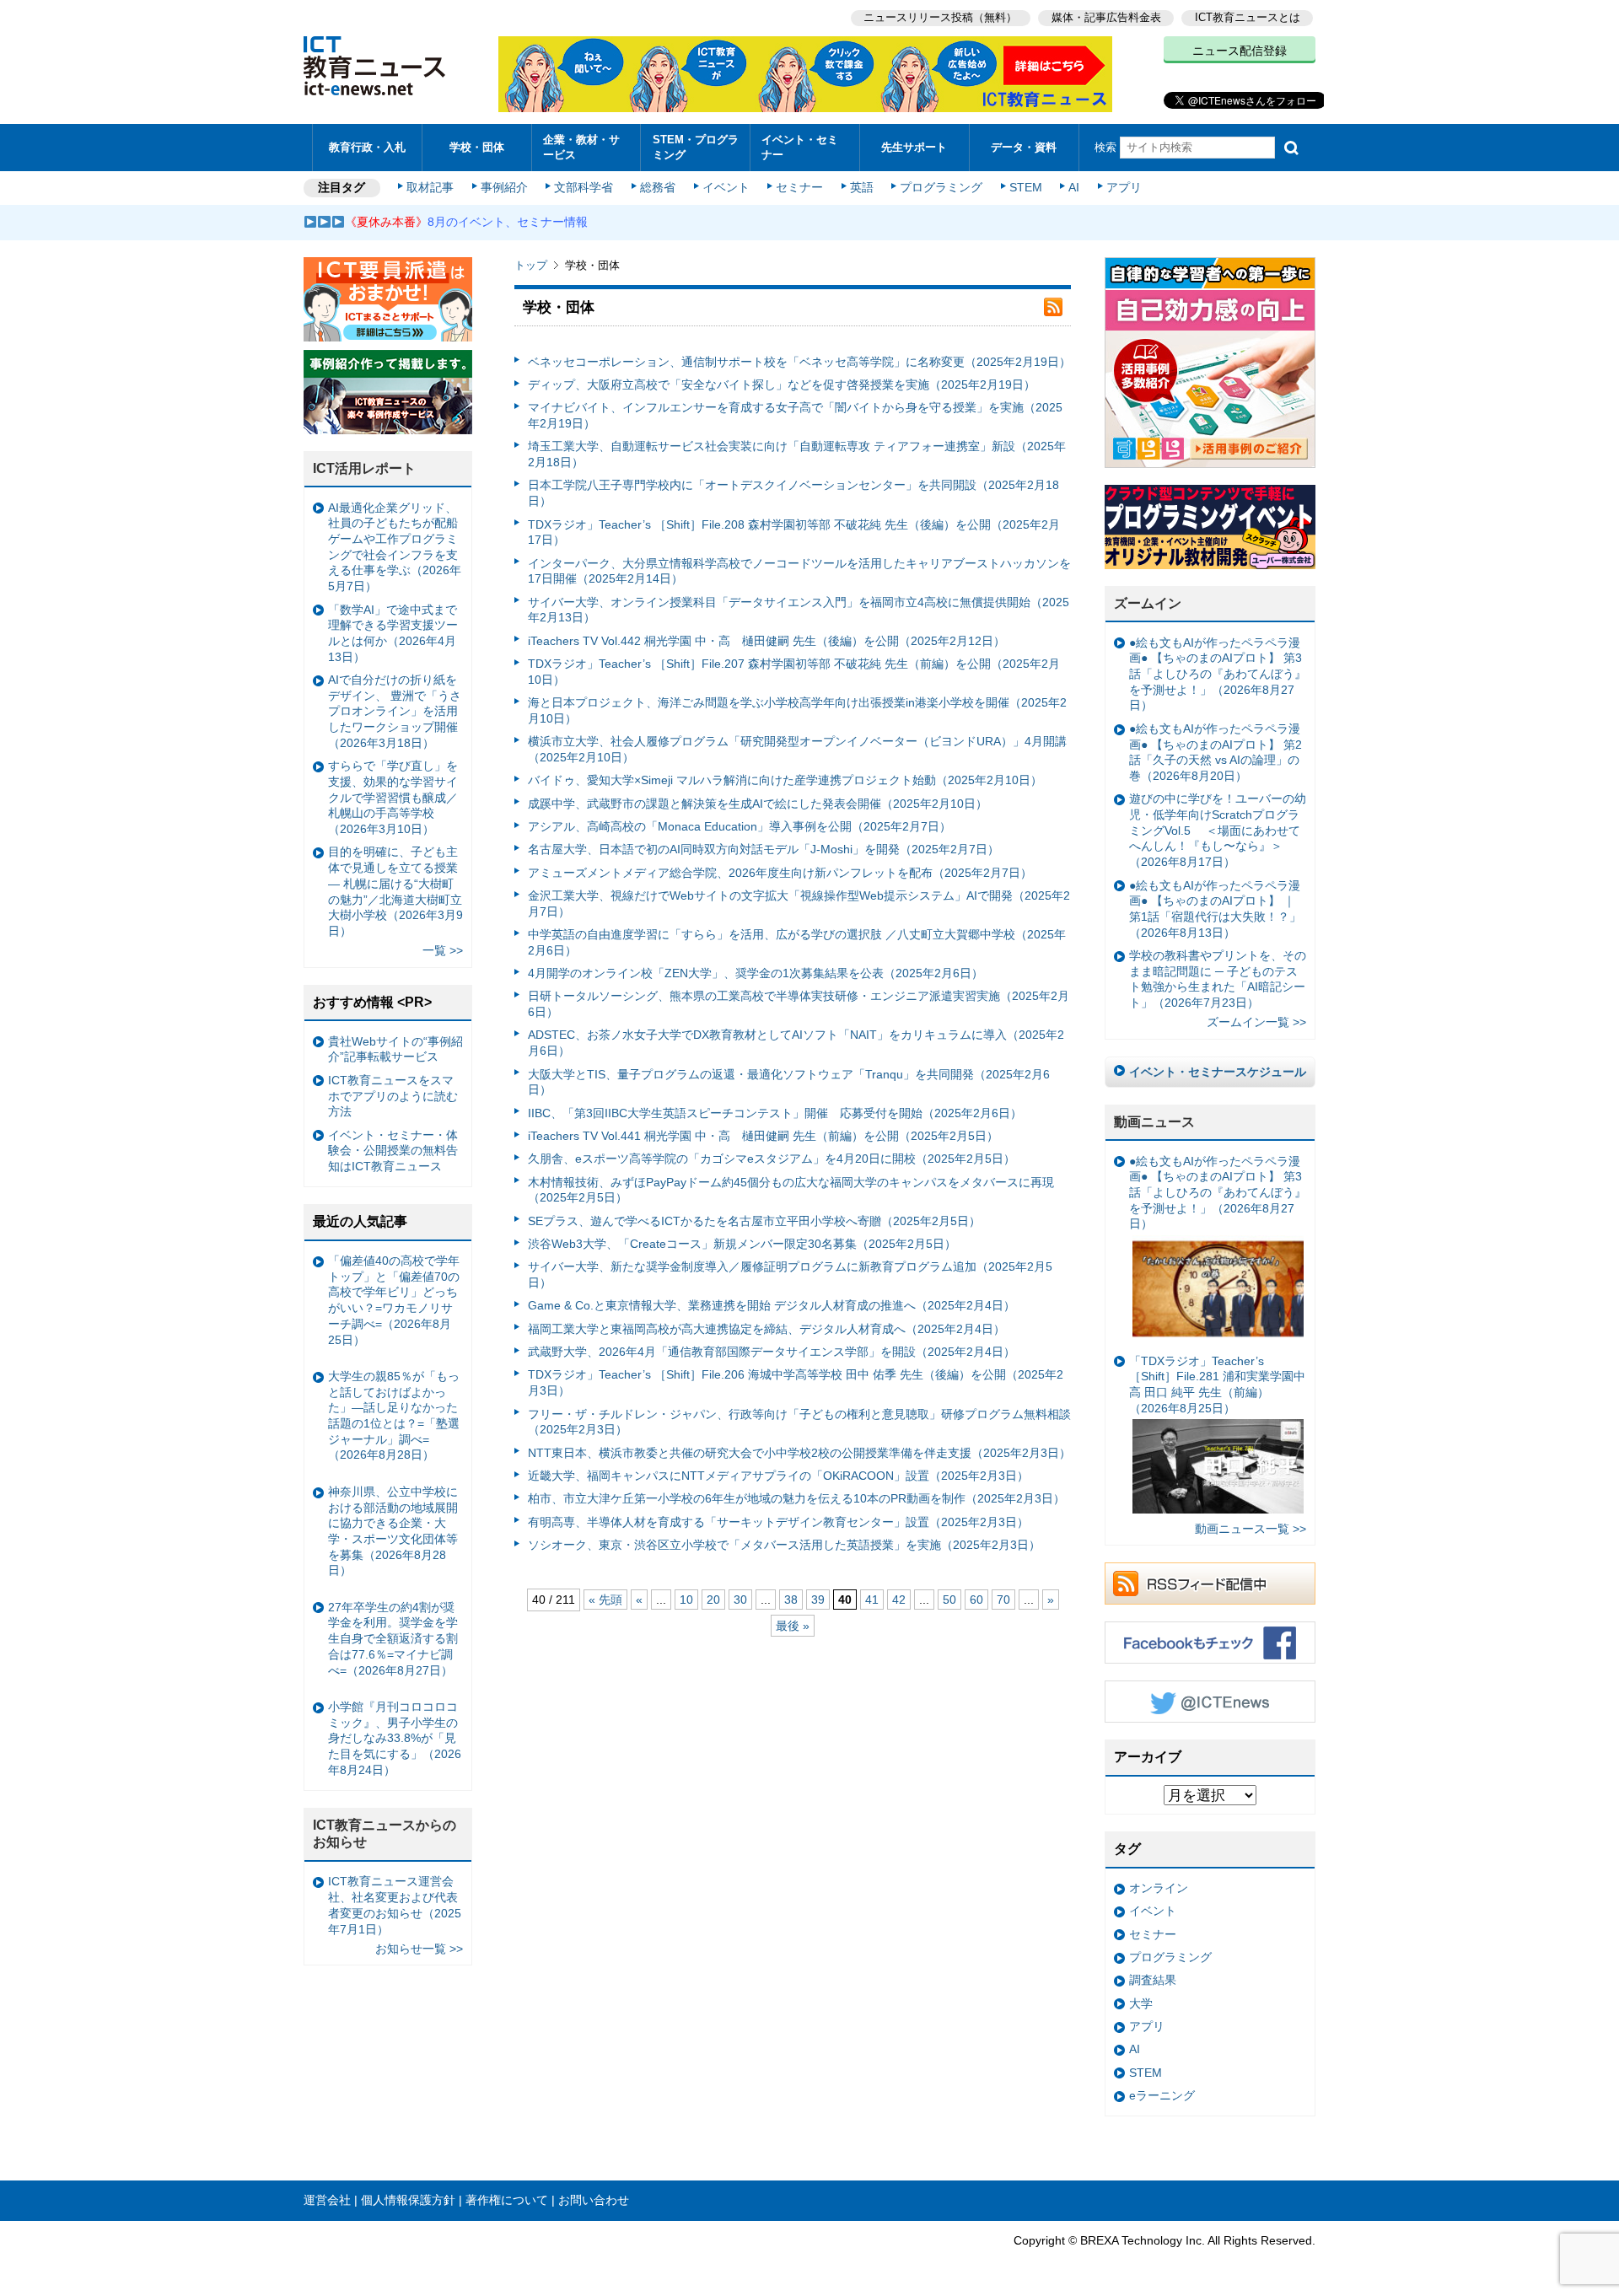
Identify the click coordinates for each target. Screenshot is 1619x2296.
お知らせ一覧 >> (419, 1949)
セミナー (799, 187)
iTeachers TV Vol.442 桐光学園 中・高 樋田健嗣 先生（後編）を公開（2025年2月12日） (766, 641)
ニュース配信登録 (1240, 51)
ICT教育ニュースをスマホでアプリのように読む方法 (393, 1096)
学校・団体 (477, 147)
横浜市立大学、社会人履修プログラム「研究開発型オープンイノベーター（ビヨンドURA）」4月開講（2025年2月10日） (797, 749)
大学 (1141, 2003)
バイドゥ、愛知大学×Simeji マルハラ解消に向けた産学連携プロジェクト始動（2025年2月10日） (785, 780)
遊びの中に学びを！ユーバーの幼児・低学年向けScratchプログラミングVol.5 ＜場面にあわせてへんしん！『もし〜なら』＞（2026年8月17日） (1218, 830)
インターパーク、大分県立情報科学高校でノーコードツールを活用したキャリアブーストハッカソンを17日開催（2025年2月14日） (799, 571)
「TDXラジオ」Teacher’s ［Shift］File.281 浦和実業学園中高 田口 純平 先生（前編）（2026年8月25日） (1217, 1385)
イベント (726, 187)
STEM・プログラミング (696, 147)
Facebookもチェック (1210, 1643)
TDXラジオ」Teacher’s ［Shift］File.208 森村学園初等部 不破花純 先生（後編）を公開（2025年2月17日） (794, 532)
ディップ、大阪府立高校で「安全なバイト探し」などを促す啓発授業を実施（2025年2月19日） (782, 384)
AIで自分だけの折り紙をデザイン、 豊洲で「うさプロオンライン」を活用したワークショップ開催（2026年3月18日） (395, 711)
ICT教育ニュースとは (1248, 17)
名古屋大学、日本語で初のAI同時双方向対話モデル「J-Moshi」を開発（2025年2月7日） (764, 849)
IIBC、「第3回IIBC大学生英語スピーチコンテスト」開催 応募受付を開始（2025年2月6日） (775, 1113)
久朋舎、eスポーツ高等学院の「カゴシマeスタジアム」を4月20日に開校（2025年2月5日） (772, 1159)
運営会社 (327, 2200)
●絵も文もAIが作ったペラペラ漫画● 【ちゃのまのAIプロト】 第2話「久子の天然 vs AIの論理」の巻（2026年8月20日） (1216, 752)
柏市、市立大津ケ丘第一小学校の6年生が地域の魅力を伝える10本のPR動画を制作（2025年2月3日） (796, 1498)
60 (976, 1600)
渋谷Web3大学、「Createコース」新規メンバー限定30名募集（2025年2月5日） (742, 1244)
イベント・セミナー (800, 147)
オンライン (1159, 1888)
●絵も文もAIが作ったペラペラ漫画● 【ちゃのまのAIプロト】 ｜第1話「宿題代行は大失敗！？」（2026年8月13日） (1215, 909)
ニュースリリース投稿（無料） (940, 17)
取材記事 (430, 187)
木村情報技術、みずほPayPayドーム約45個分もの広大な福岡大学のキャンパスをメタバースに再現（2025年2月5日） (791, 1190)
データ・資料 (1024, 147)
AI (1074, 187)
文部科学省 (584, 187)
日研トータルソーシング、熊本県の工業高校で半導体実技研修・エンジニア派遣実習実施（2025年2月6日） (799, 1004)
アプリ (1124, 187)
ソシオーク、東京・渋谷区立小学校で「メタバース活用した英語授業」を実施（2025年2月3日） (784, 1545)
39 (818, 1600)
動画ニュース (1154, 1122)
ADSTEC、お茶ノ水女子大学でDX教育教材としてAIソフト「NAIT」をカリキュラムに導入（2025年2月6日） (796, 1043)
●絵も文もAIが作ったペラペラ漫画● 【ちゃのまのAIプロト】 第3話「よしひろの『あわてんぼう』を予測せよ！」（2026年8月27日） (1218, 674)
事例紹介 (504, 187)
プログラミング (941, 187)
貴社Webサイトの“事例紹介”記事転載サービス (395, 1049)
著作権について (507, 2200)
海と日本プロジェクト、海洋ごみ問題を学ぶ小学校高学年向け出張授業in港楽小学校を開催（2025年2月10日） (797, 710)
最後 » (793, 1626)
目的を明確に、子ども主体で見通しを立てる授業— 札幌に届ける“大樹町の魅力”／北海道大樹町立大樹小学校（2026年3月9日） (395, 891)
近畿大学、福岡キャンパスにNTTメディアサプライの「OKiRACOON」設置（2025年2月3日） (778, 1476)
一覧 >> (443, 950)
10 (686, 1600)
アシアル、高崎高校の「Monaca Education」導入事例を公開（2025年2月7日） (740, 826)
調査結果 (1153, 1980)
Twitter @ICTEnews (1210, 1702)
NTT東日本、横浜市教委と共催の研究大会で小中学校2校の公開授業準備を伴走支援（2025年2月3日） (799, 1453)
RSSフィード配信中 (1210, 1584)
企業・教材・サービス (581, 147)
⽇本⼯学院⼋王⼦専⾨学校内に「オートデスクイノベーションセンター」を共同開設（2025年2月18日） (793, 493)
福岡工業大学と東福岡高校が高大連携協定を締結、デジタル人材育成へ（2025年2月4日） (766, 1329)
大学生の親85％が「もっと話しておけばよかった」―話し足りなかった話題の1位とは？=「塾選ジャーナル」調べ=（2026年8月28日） (394, 1416)
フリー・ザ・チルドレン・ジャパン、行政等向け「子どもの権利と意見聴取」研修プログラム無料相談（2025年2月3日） (799, 1422)
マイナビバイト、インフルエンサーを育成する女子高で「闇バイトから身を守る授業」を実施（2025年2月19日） (795, 415)
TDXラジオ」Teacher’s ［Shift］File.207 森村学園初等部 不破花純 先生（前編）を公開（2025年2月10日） (794, 672)
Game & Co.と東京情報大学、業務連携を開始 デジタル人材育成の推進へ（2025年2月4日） (772, 1305)
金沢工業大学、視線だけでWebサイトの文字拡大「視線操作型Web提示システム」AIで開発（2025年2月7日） (799, 903)
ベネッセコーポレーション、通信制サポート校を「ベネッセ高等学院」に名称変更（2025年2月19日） (799, 362)
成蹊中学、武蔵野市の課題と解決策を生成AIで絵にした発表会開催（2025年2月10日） (758, 804)
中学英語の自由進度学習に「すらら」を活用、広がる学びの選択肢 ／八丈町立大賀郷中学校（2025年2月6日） (797, 942)
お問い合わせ (594, 2200)
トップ (531, 265)
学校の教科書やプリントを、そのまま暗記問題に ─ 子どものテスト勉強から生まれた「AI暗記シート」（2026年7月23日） (1218, 979)
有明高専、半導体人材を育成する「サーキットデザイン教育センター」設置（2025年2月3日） (778, 1522)
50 (949, 1600)
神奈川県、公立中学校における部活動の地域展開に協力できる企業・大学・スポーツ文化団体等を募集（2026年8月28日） (393, 1531)
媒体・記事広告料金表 (1106, 17)
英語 (862, 187)
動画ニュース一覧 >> (1251, 1529)
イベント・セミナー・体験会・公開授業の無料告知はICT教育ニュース (393, 1151)
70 (1003, 1600)
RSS (1053, 307)
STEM (1026, 187)
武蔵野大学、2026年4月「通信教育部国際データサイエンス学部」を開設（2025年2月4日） (772, 1352)
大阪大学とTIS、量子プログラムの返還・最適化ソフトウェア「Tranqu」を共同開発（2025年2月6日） (789, 1082)
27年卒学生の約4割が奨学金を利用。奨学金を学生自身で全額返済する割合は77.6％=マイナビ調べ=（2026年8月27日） (393, 1639)
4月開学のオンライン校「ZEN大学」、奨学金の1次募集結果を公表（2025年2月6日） (756, 973)
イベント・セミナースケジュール (1218, 1072)
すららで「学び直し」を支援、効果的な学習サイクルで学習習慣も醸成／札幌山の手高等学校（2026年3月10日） (393, 797)
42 (899, 1600)
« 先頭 (605, 1600)
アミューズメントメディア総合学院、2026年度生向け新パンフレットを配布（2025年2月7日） (780, 873)
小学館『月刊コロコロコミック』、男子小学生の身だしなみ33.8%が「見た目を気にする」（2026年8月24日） (395, 1738)
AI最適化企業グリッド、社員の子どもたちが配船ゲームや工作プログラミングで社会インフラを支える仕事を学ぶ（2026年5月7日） (395, 547)
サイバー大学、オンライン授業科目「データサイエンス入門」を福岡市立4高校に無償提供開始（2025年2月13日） (799, 610)
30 (740, 1600)
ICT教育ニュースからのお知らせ (385, 1834)
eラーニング (1162, 2095)
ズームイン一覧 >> (1256, 1022)
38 (791, 1600)
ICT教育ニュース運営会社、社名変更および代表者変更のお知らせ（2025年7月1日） (395, 1905)
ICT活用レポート (364, 468)
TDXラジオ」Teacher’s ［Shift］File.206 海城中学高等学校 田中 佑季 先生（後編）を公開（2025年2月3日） (796, 1382)
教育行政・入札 (367, 147)
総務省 (658, 187)
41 (872, 1600)
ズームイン (1148, 603)
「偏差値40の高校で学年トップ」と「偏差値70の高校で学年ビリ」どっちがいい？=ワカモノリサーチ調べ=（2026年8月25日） (394, 1300)
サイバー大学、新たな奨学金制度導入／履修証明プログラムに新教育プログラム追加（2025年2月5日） (790, 1274)
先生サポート (914, 147)
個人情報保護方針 (408, 2200)
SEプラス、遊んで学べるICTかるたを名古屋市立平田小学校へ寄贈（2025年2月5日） (754, 1221)
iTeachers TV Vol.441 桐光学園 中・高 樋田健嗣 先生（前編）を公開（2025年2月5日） (763, 1136)
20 (713, 1600)
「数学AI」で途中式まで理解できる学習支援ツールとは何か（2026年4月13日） (393, 633)
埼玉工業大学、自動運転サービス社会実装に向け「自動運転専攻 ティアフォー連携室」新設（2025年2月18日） (797, 454)
